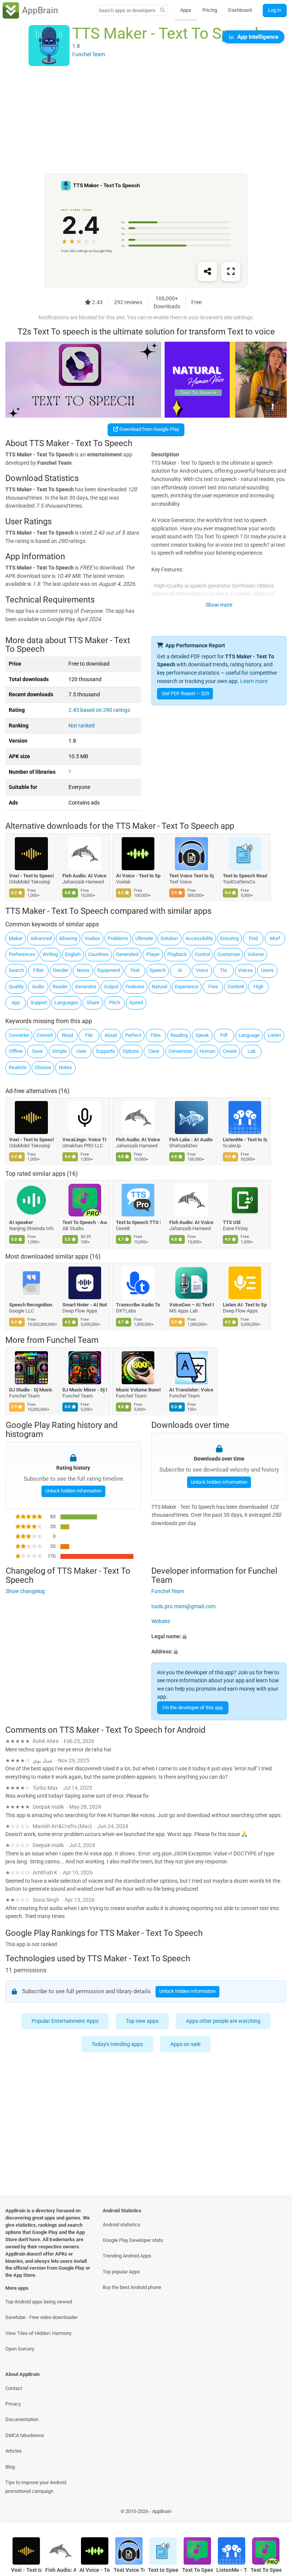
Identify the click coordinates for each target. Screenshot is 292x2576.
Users (267, 970)
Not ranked (82, 726)
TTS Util (232, 1222)
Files (156, 1035)
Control (202, 954)
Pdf (224, 1035)
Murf (275, 938)
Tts (223, 970)
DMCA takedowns (25, 2435)
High (259, 987)
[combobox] (127, 10)
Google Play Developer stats (133, 2240)
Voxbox (92, 938)
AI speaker (21, 1222)
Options (131, 1051)
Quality (16, 987)
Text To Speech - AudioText (85, 1222)
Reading (179, 1035)
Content (236, 987)
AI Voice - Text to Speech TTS (138, 876)
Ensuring (229, 938)
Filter (38, 970)
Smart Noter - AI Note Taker (85, 1305)
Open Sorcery (20, 2349)
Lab (252, 1051)
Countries (98, 954)
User (81, 1051)
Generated (127, 954)
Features (135, 987)
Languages (66, 1002)
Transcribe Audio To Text (138, 1305)
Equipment (109, 970)
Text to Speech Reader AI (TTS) (245, 876)
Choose (43, 1067)
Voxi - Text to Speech (31, 876)
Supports (106, 1051)
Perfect (133, 1035)
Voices (245, 970)
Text (135, 970)
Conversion (180, 1051)
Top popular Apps (121, 2272)
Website (161, 1622)
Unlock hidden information (73, 1491)
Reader (60, 987)
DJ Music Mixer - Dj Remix (85, 1390)
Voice (202, 970)
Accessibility (199, 938)
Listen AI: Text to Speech (245, 1305)
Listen (274, 1035)
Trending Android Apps (127, 2256)
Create (230, 1051)
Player (153, 954)
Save (37, 1051)
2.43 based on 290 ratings (99, 710)
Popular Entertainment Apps (65, 2021)
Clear (154, 1051)
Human (207, 1051)
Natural (159, 987)
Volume (256, 954)
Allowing (68, 938)
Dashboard (240, 10)
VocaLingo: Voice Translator (85, 1140)
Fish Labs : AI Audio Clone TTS (192, 1140)
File (89, 1035)
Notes (65, 1067)
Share (93, 1002)
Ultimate (144, 938)
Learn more (254, 681)
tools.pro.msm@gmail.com (183, 1607)
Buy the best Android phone (132, 2287)
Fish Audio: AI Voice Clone (85, 876)
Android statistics (121, 2225)
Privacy (13, 2404)
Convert (45, 1035)
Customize (229, 954)
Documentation (22, 2419)
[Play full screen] (231, 272)
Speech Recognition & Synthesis (31, 1305)
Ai (180, 970)
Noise (83, 970)
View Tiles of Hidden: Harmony (38, 2333)
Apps (186, 10)
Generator (86, 987)
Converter (19, 1035)
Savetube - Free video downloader (41, 2317)
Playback (177, 954)
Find (253, 938)
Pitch (115, 1002)
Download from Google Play (149, 429)
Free (213, 987)
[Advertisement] (146, 120)
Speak (202, 1035)
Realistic (18, 1067)
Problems (118, 938)
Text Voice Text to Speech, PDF (192, 876)
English (73, 954)
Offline (16, 1051)
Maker (16, 938)
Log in (275, 10)
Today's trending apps (117, 2044)
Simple (60, 1051)
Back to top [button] (275, 2514)
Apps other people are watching (223, 2021)
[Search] (163, 11)
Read (67, 1035)
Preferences (22, 954)
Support (39, 1002)
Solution (169, 938)
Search (16, 970)
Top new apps (142, 2021)
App (16, 1002)
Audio (38, 987)
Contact (14, 2388)
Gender (61, 970)
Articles (13, 2451)
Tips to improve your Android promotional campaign (36, 2487)
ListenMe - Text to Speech (245, 1140)
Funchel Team (72, 1340)
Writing (50, 954)
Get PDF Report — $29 (186, 693)
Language (249, 1035)
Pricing (210, 10)
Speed (136, 1002)
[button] (219, 1637)
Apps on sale (185, 2044)
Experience (187, 987)
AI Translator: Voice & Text (192, 1390)
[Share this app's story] (207, 272)
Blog (10, 2467)
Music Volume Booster (138, 1390)
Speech (158, 970)
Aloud (111, 1035)
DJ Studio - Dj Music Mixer (31, 1390)
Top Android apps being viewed (39, 2302)
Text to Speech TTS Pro (138, 1222)
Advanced (41, 938)
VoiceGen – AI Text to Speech (192, 1305)
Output (111, 987)
